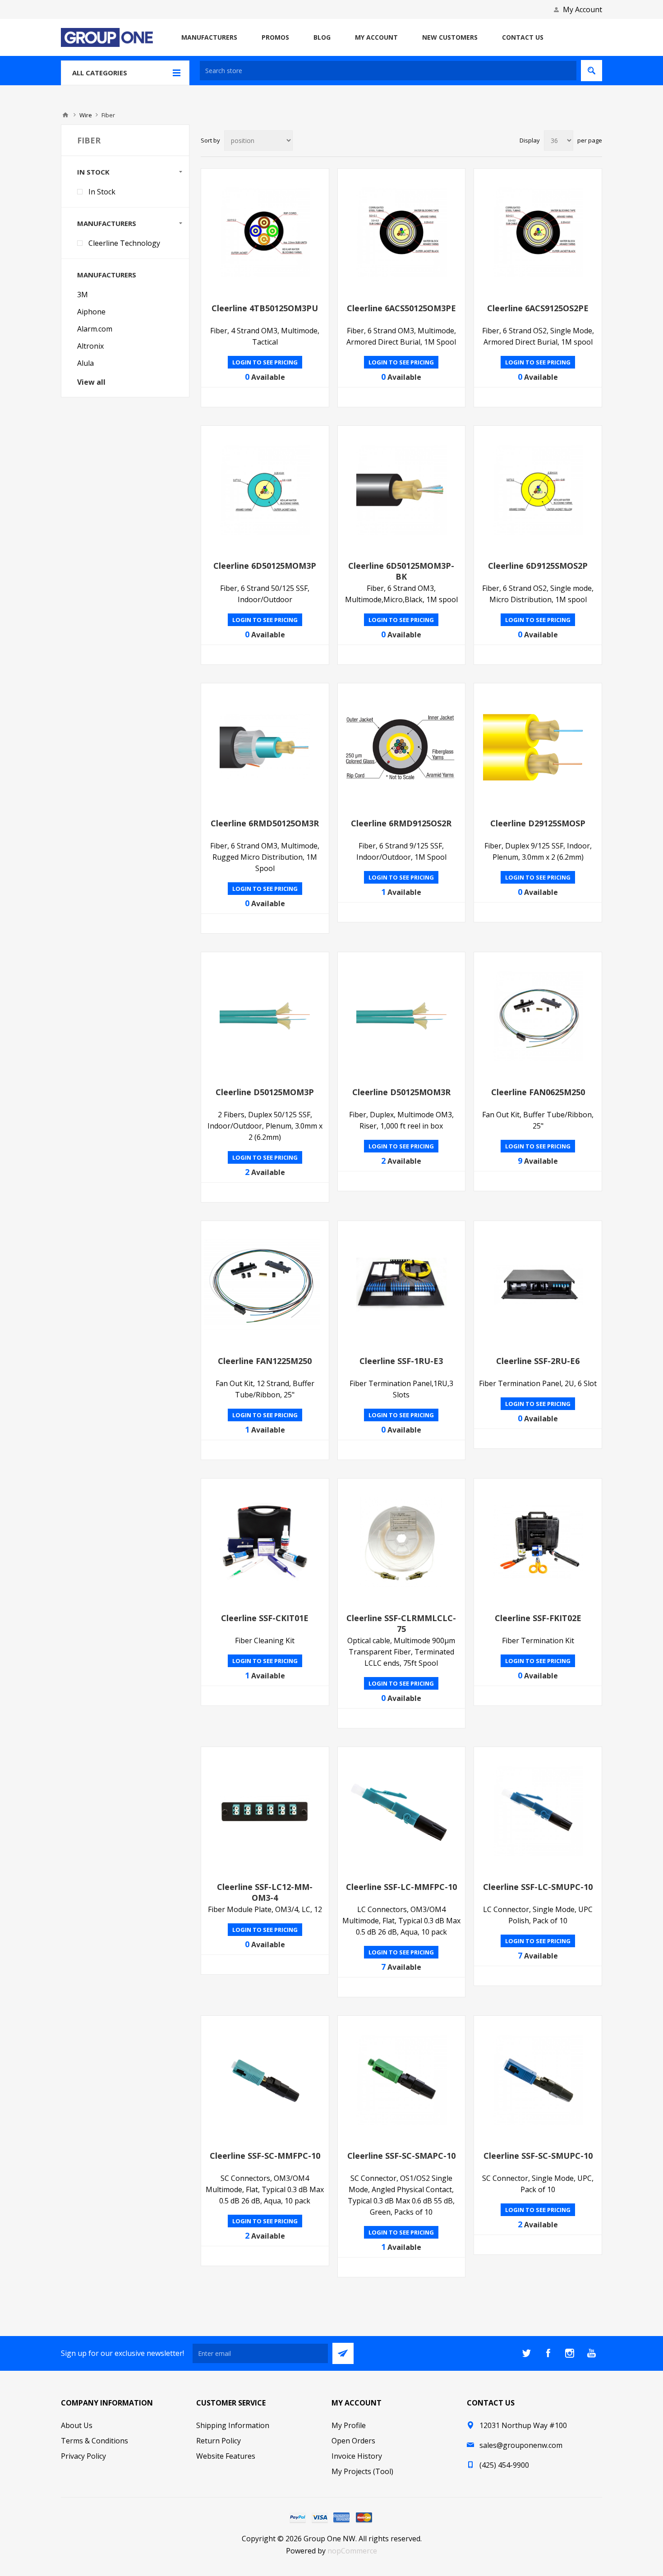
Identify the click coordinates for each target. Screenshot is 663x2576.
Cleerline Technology (124, 243)
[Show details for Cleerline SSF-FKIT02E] (538, 1542)
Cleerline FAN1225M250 (265, 1361)
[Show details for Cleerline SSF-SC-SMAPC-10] (402, 2080)
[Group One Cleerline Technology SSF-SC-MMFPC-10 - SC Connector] (265, 2080)
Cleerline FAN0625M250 (538, 1092)
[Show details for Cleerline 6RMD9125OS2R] (402, 747)
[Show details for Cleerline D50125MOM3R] (402, 1016)
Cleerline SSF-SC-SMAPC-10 (401, 2156)
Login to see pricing (265, 362)
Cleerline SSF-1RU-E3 (401, 1361)
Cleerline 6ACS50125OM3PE (401, 308)
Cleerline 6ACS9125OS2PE (538, 308)
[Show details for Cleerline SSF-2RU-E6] (538, 1285)
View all (91, 382)
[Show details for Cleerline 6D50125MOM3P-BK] (402, 490)
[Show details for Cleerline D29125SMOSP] (538, 747)
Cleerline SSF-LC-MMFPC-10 (401, 1887)
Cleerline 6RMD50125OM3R (265, 823)
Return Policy (219, 2441)
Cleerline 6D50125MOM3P (265, 566)
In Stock (102, 192)
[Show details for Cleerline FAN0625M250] (538, 1016)
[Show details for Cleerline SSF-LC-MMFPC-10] (402, 1811)
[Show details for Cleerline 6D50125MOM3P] (265, 490)
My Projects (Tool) (362, 2471)
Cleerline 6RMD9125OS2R (401, 823)
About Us (77, 2425)
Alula (85, 363)
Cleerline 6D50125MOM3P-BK (401, 571)
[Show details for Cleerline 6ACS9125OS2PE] (538, 233)
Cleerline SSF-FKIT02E (538, 1618)
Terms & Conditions (94, 2441)
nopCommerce (352, 2551)
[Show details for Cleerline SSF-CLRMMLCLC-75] (402, 1542)
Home (65, 115)
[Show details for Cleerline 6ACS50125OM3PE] (402, 233)
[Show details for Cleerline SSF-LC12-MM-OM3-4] (265, 1811)
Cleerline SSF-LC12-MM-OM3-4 (265, 1892)
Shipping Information (233, 2425)
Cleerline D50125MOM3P (265, 1092)
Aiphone (91, 312)
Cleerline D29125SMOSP (538, 823)
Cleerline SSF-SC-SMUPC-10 (538, 2156)
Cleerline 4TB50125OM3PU (265, 308)
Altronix (90, 346)
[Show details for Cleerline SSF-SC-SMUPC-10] (538, 2080)
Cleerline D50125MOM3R (401, 1092)
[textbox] (388, 71)
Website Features (226, 2456)
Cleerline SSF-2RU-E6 (538, 1361)
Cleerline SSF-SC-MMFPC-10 (265, 2156)
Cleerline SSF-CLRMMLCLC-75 (401, 1623)
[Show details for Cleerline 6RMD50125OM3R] (265, 747)
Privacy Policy (83, 2456)
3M (83, 295)
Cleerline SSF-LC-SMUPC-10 (538, 1887)
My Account (582, 9)
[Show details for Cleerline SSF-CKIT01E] (265, 1542)
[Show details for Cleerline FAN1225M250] (265, 1285)
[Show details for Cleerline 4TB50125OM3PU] (265, 233)
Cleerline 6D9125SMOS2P (538, 566)
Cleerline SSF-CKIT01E (265, 1618)
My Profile (349, 2425)
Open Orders (353, 2441)
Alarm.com (95, 329)
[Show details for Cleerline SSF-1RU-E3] (402, 1285)
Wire (86, 115)
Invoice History (357, 2456)
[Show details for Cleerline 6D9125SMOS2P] (538, 490)
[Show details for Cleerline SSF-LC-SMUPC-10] (538, 1811)
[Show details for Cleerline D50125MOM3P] (265, 1016)
